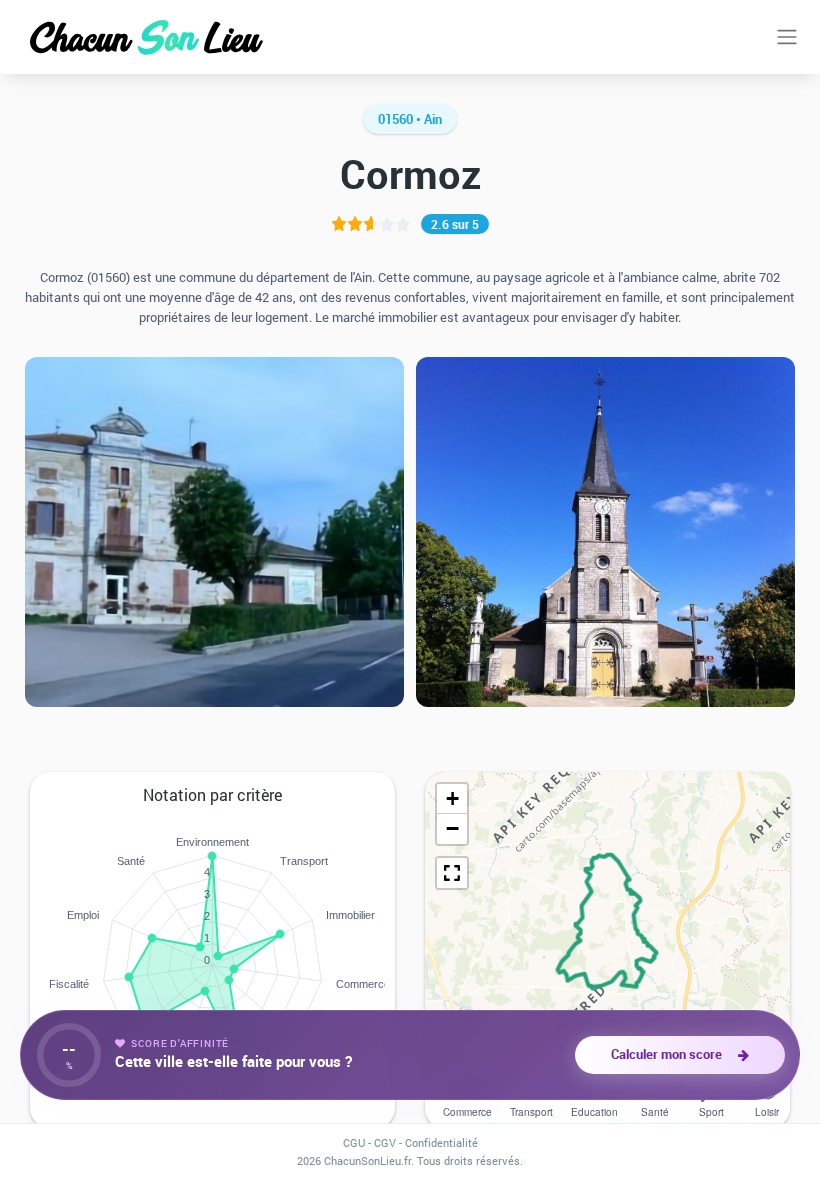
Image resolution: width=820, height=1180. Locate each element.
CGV (385, 1142)
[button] (452, 799)
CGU (354, 1142)
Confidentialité (441, 1142)
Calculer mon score (669, 1054)
